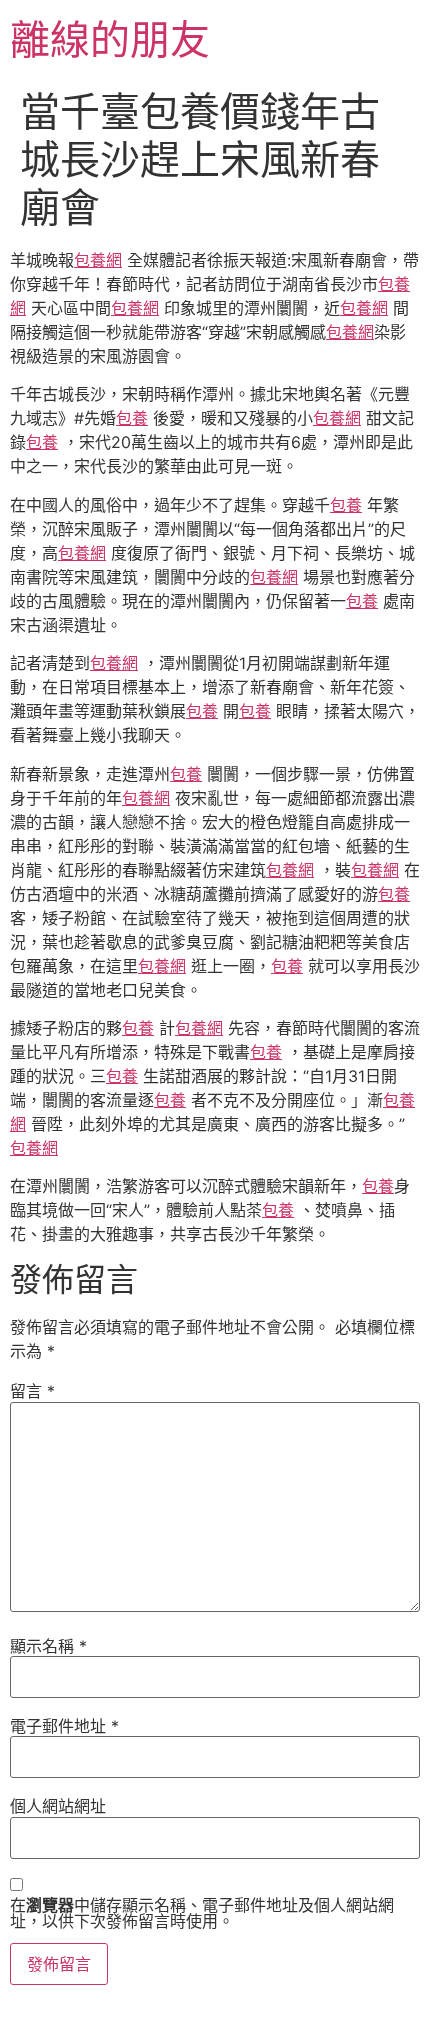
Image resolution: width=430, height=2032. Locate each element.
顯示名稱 (48, 1646)
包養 (132, 418)
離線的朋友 (110, 39)
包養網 (98, 260)
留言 (32, 1391)
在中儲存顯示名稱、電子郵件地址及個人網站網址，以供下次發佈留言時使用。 (202, 1913)
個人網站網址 (58, 1806)
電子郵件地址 (64, 1726)
